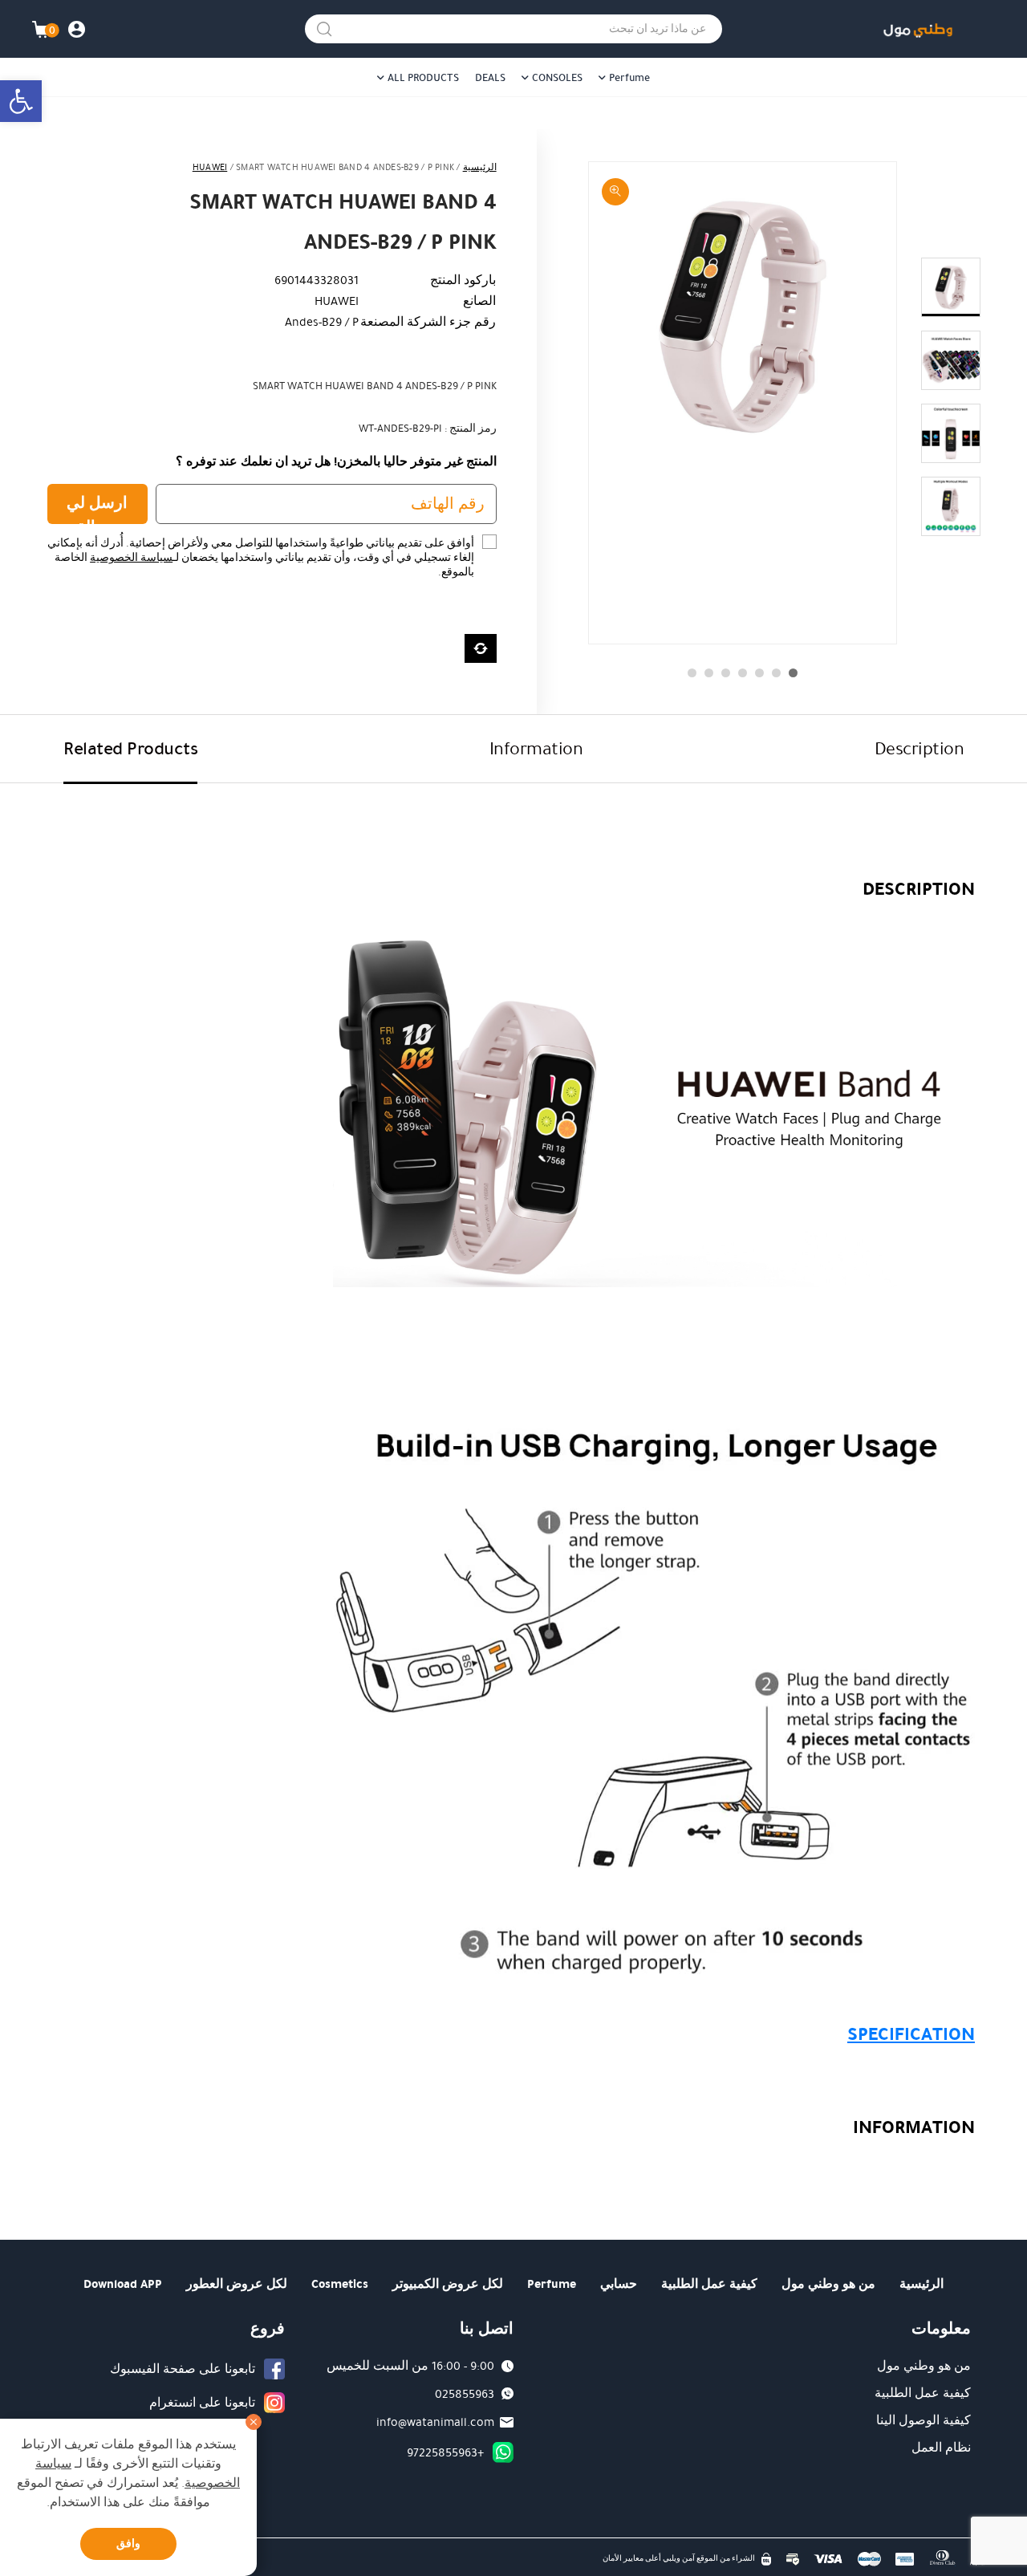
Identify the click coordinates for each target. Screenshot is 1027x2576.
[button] (21, 101)
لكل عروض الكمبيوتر (448, 2284)
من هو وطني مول (828, 2284)
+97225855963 (445, 2452)
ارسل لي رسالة (97, 508)
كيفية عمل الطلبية (709, 2284)
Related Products (130, 748)
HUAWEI (210, 167)
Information (536, 748)
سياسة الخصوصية (131, 558)
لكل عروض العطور (237, 2284)
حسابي (619, 2284)
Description (919, 748)
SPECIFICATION (911, 2034)
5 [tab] (726, 673)
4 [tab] (743, 673)
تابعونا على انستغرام (202, 2403)
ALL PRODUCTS (423, 78)
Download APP (123, 2284)
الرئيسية (480, 167)
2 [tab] (776, 673)
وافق (128, 2543)
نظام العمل (941, 2448)
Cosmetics (340, 2284)
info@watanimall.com (435, 2422)
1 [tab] (793, 673)
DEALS (490, 78)
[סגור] (254, 2422)
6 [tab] (709, 673)
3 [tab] (759, 673)
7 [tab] (692, 673)
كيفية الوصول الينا (923, 2420)
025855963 (465, 2394)
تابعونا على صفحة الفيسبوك (183, 2369)
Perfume (629, 78)
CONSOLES (557, 78)
